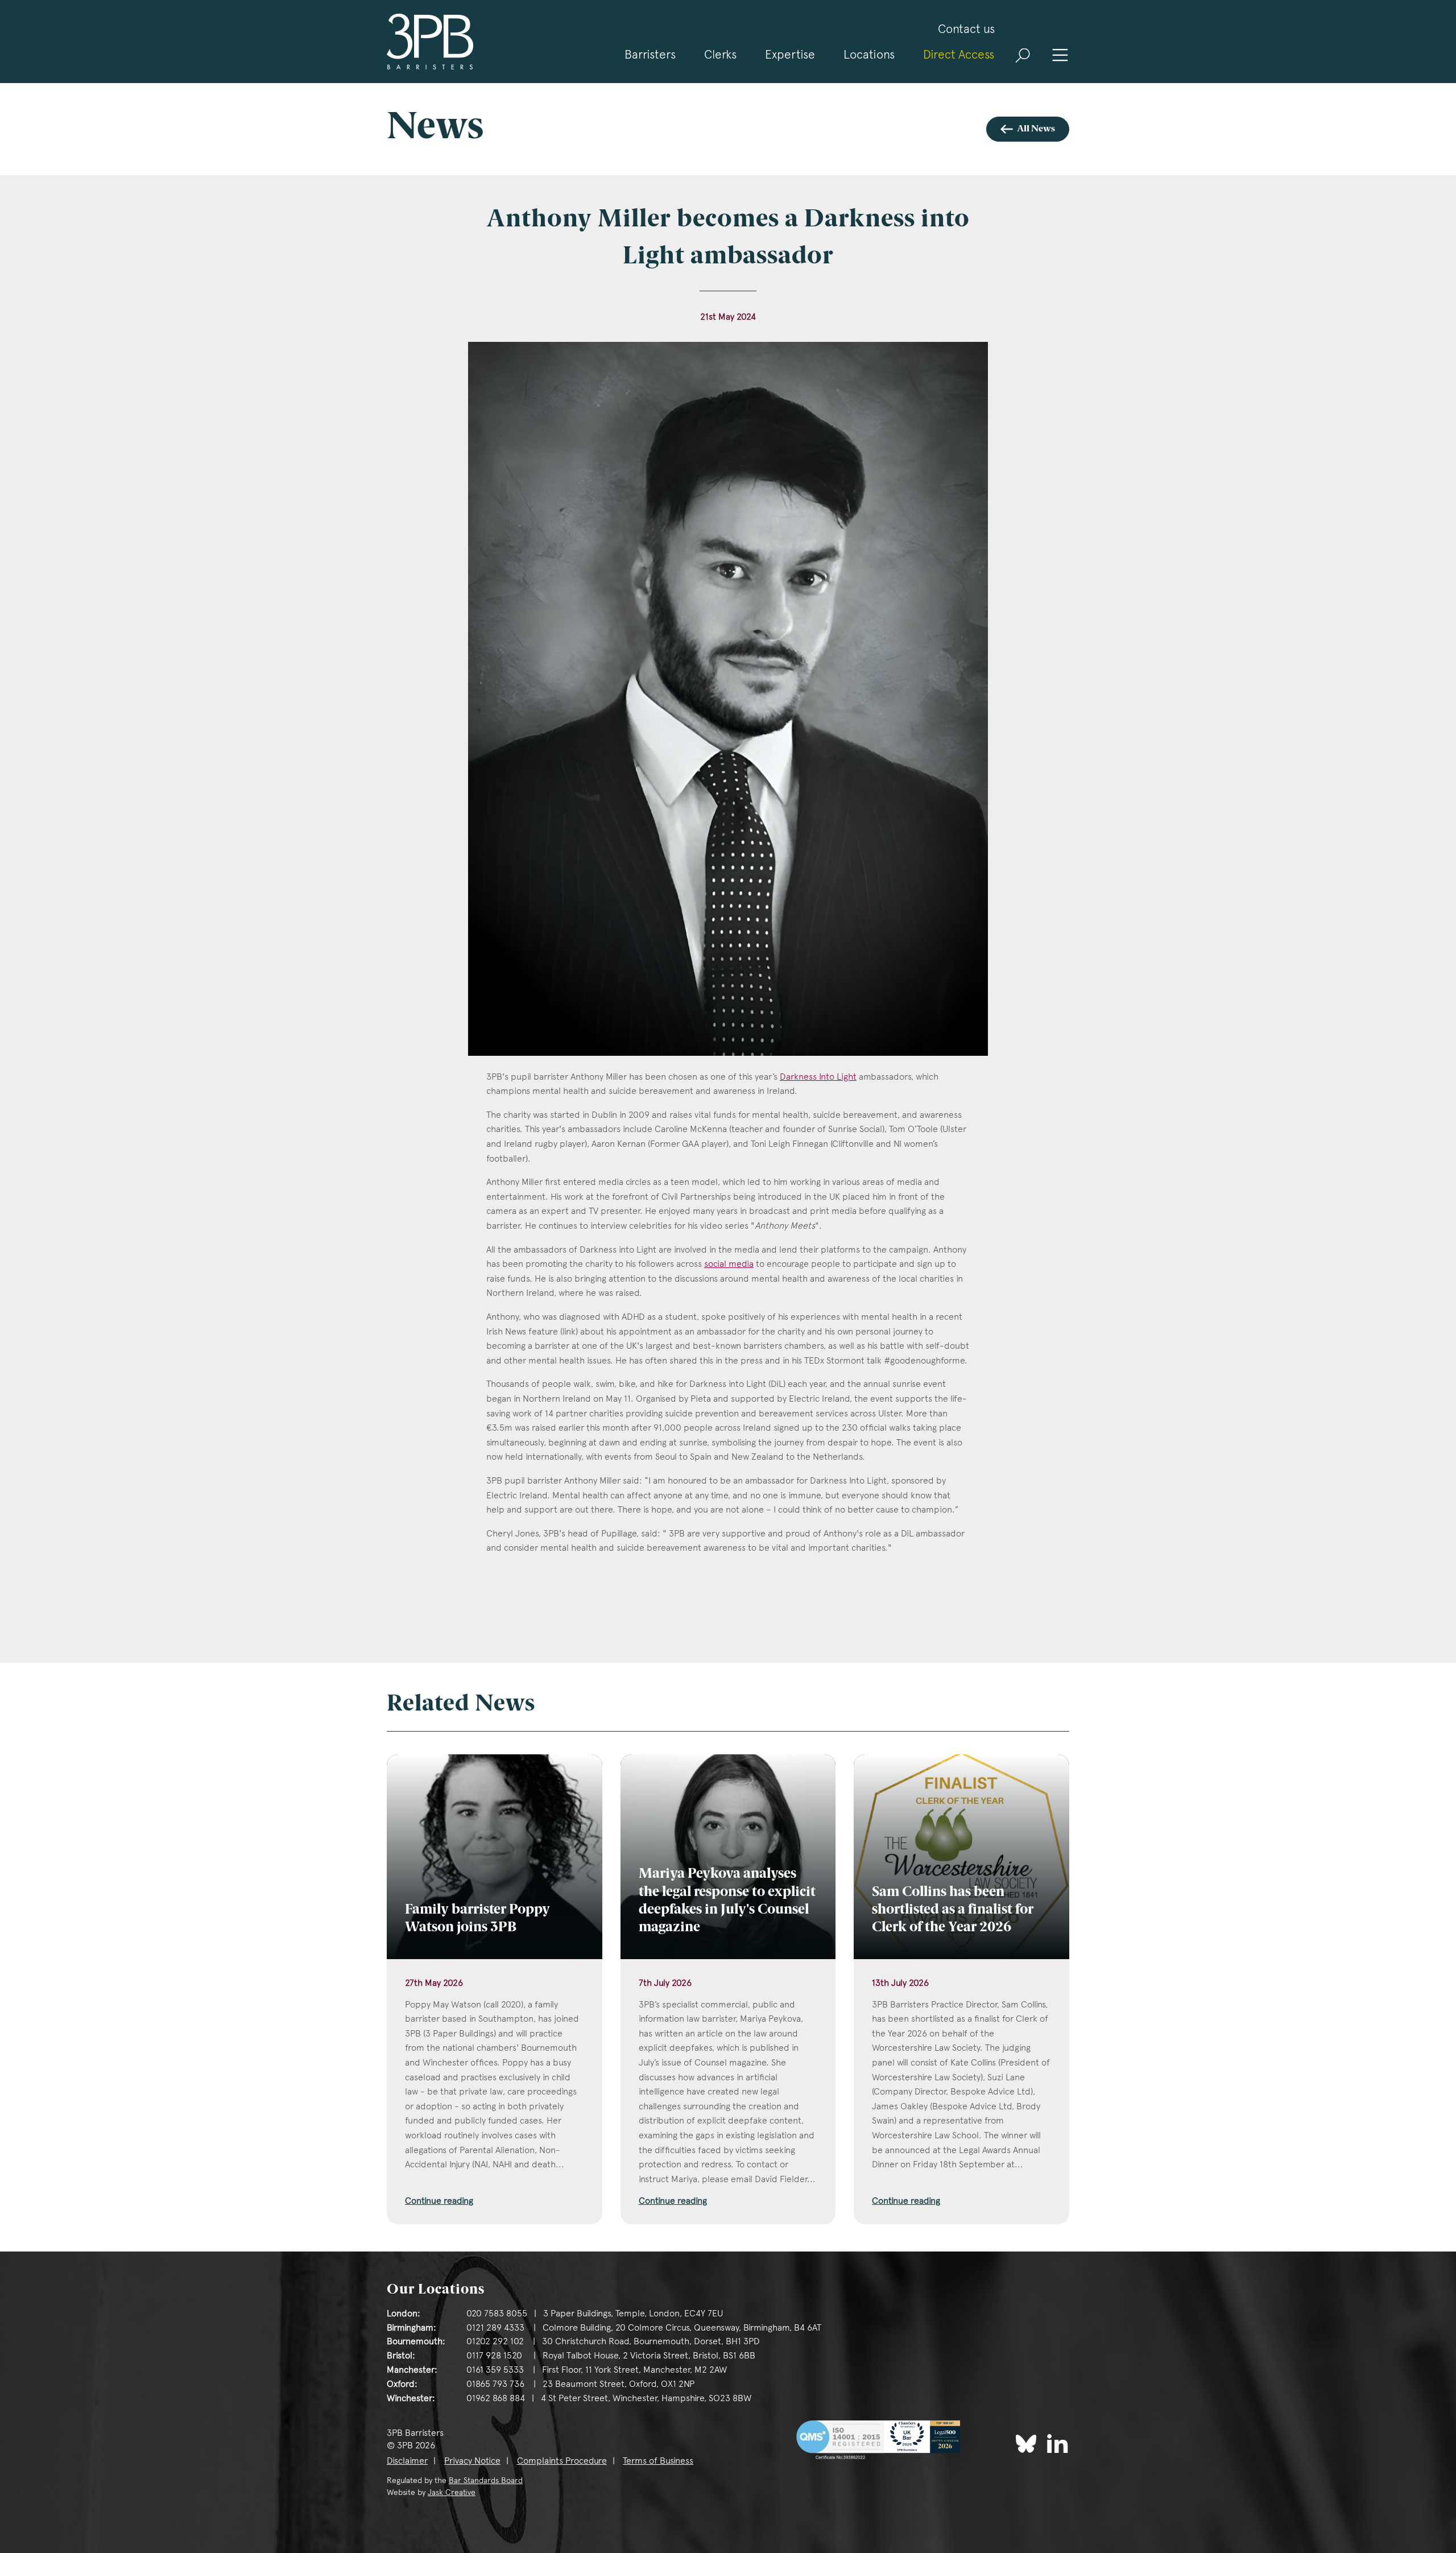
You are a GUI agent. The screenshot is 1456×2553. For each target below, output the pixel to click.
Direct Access (959, 54)
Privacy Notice (472, 2461)
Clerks (720, 54)
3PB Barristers (430, 42)
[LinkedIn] (1058, 2443)
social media (729, 1264)
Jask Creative (452, 2492)
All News (1036, 129)
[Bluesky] (1026, 2444)
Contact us (966, 29)
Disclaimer (407, 2461)
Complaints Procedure (562, 2461)
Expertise (790, 54)
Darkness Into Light (818, 1077)
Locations (869, 54)
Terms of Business (658, 2461)
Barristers (650, 54)
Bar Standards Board (486, 2480)
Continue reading (439, 2201)
